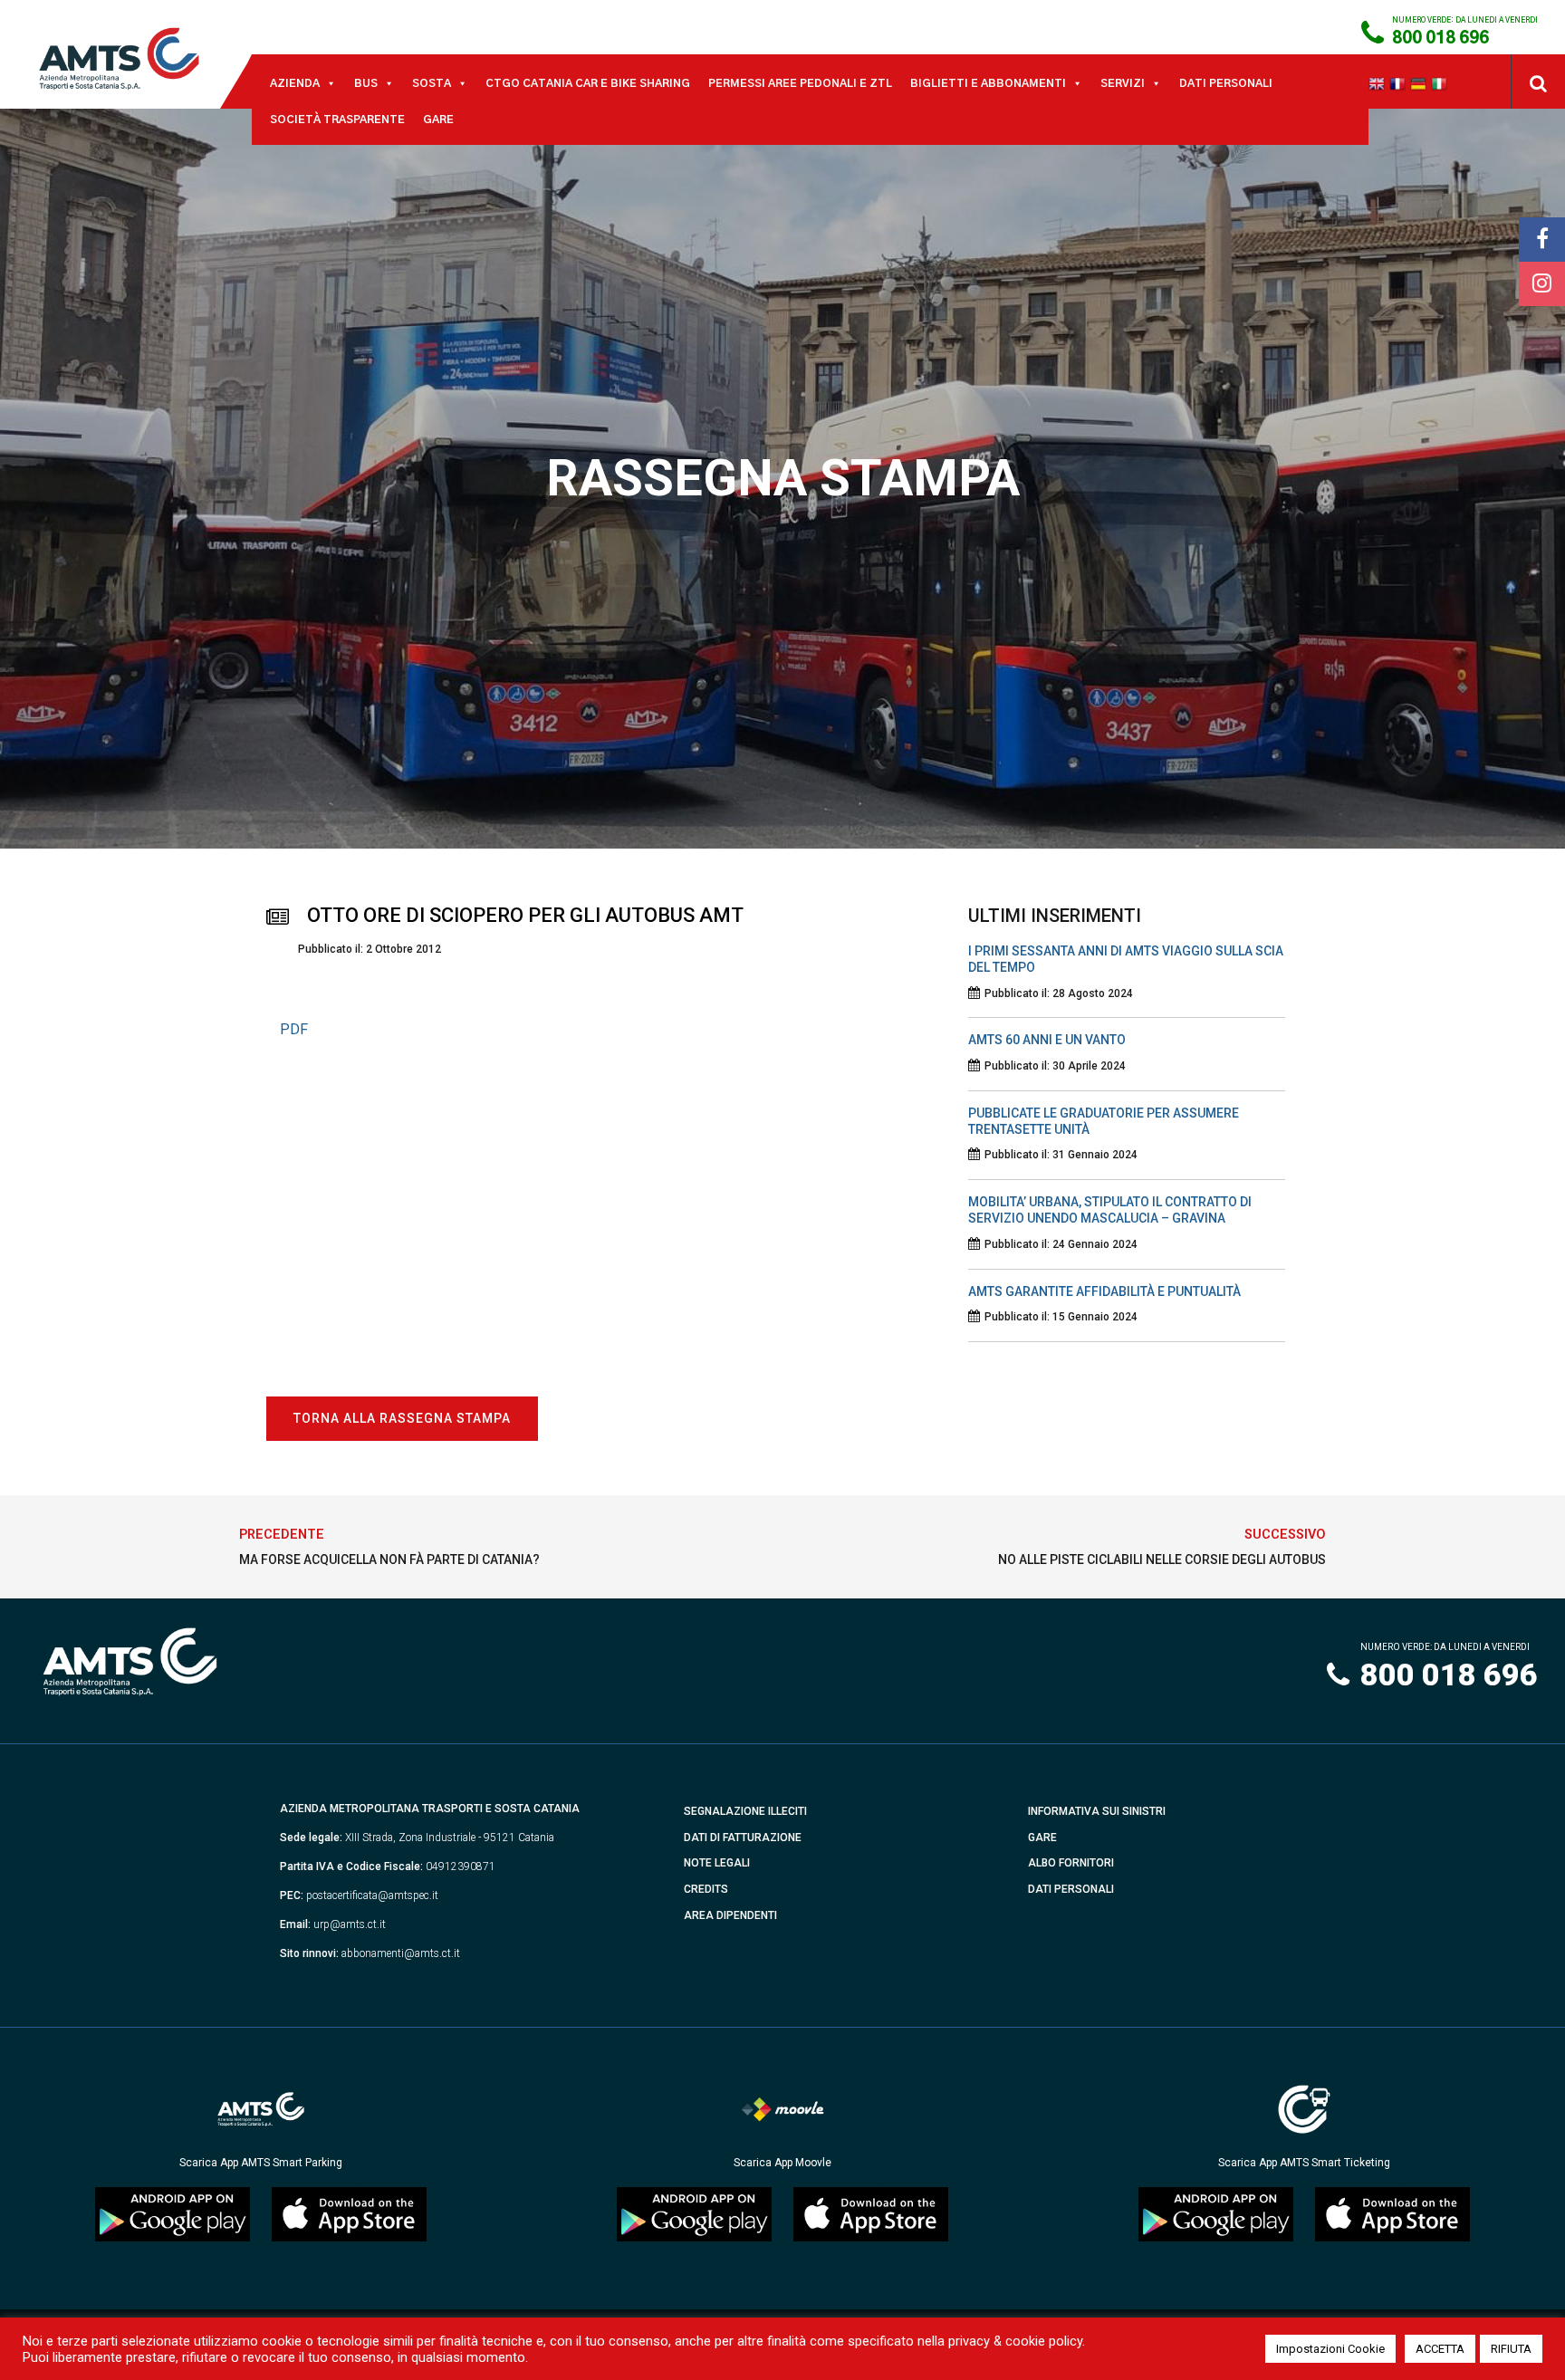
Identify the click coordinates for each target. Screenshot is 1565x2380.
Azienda (295, 83)
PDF (294, 1029)
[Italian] (1441, 83)
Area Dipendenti (730, 1915)
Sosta (432, 83)
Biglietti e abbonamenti (988, 83)
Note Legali (717, 1863)
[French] (1400, 83)
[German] (1421, 83)
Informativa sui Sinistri (1097, 1811)
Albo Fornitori (1071, 1863)
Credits (706, 1889)
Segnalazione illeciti (745, 1811)
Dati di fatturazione (743, 1838)
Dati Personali (1226, 83)
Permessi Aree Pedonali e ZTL (800, 83)
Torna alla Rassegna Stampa (402, 1418)
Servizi (1123, 83)
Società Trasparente (337, 120)
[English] (1379, 83)
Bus (366, 83)
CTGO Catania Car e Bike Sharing (588, 83)
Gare (438, 120)
